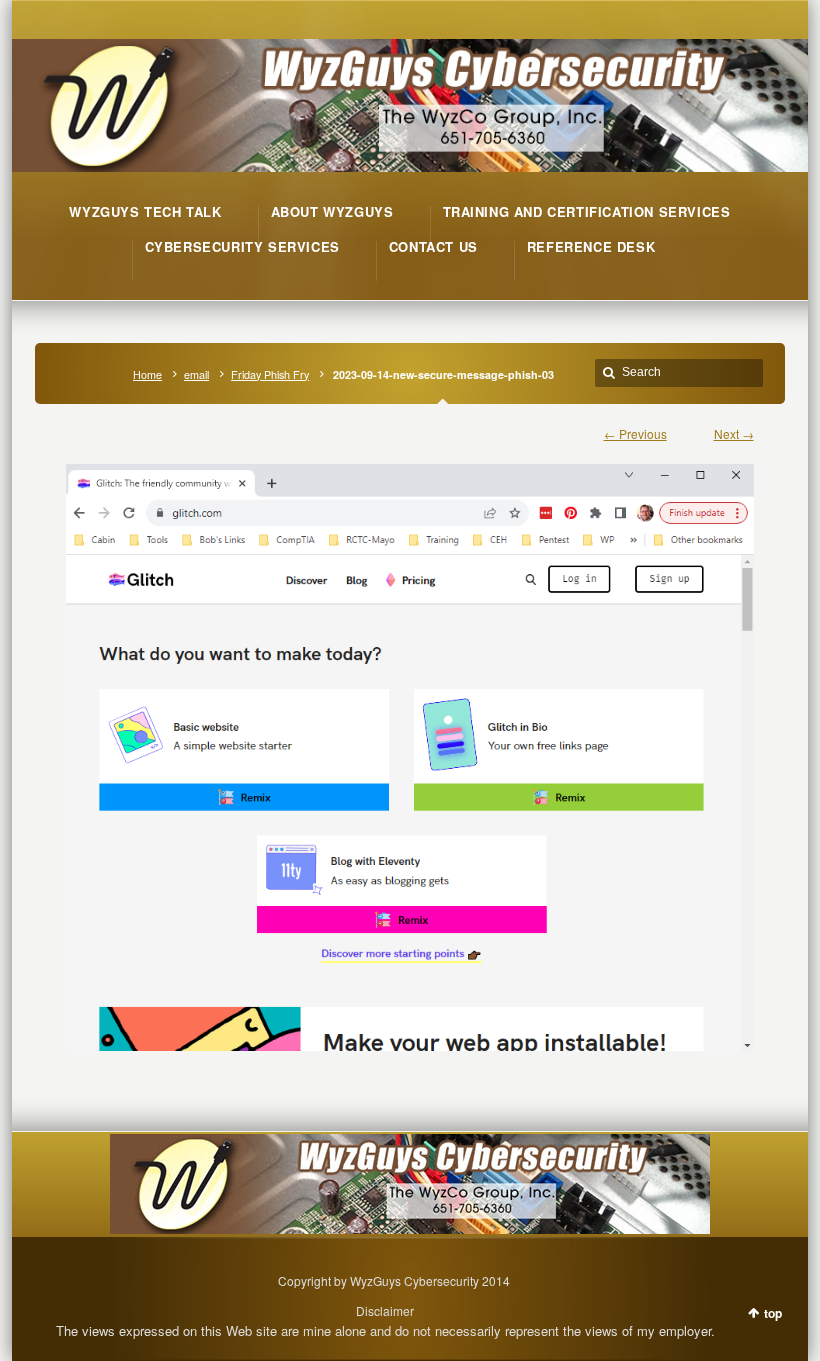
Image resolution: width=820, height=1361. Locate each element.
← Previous (635, 433)
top (773, 1313)
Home (147, 374)
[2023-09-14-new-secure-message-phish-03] (409, 747)
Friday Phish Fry (270, 374)
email (196, 374)
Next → (734, 433)
